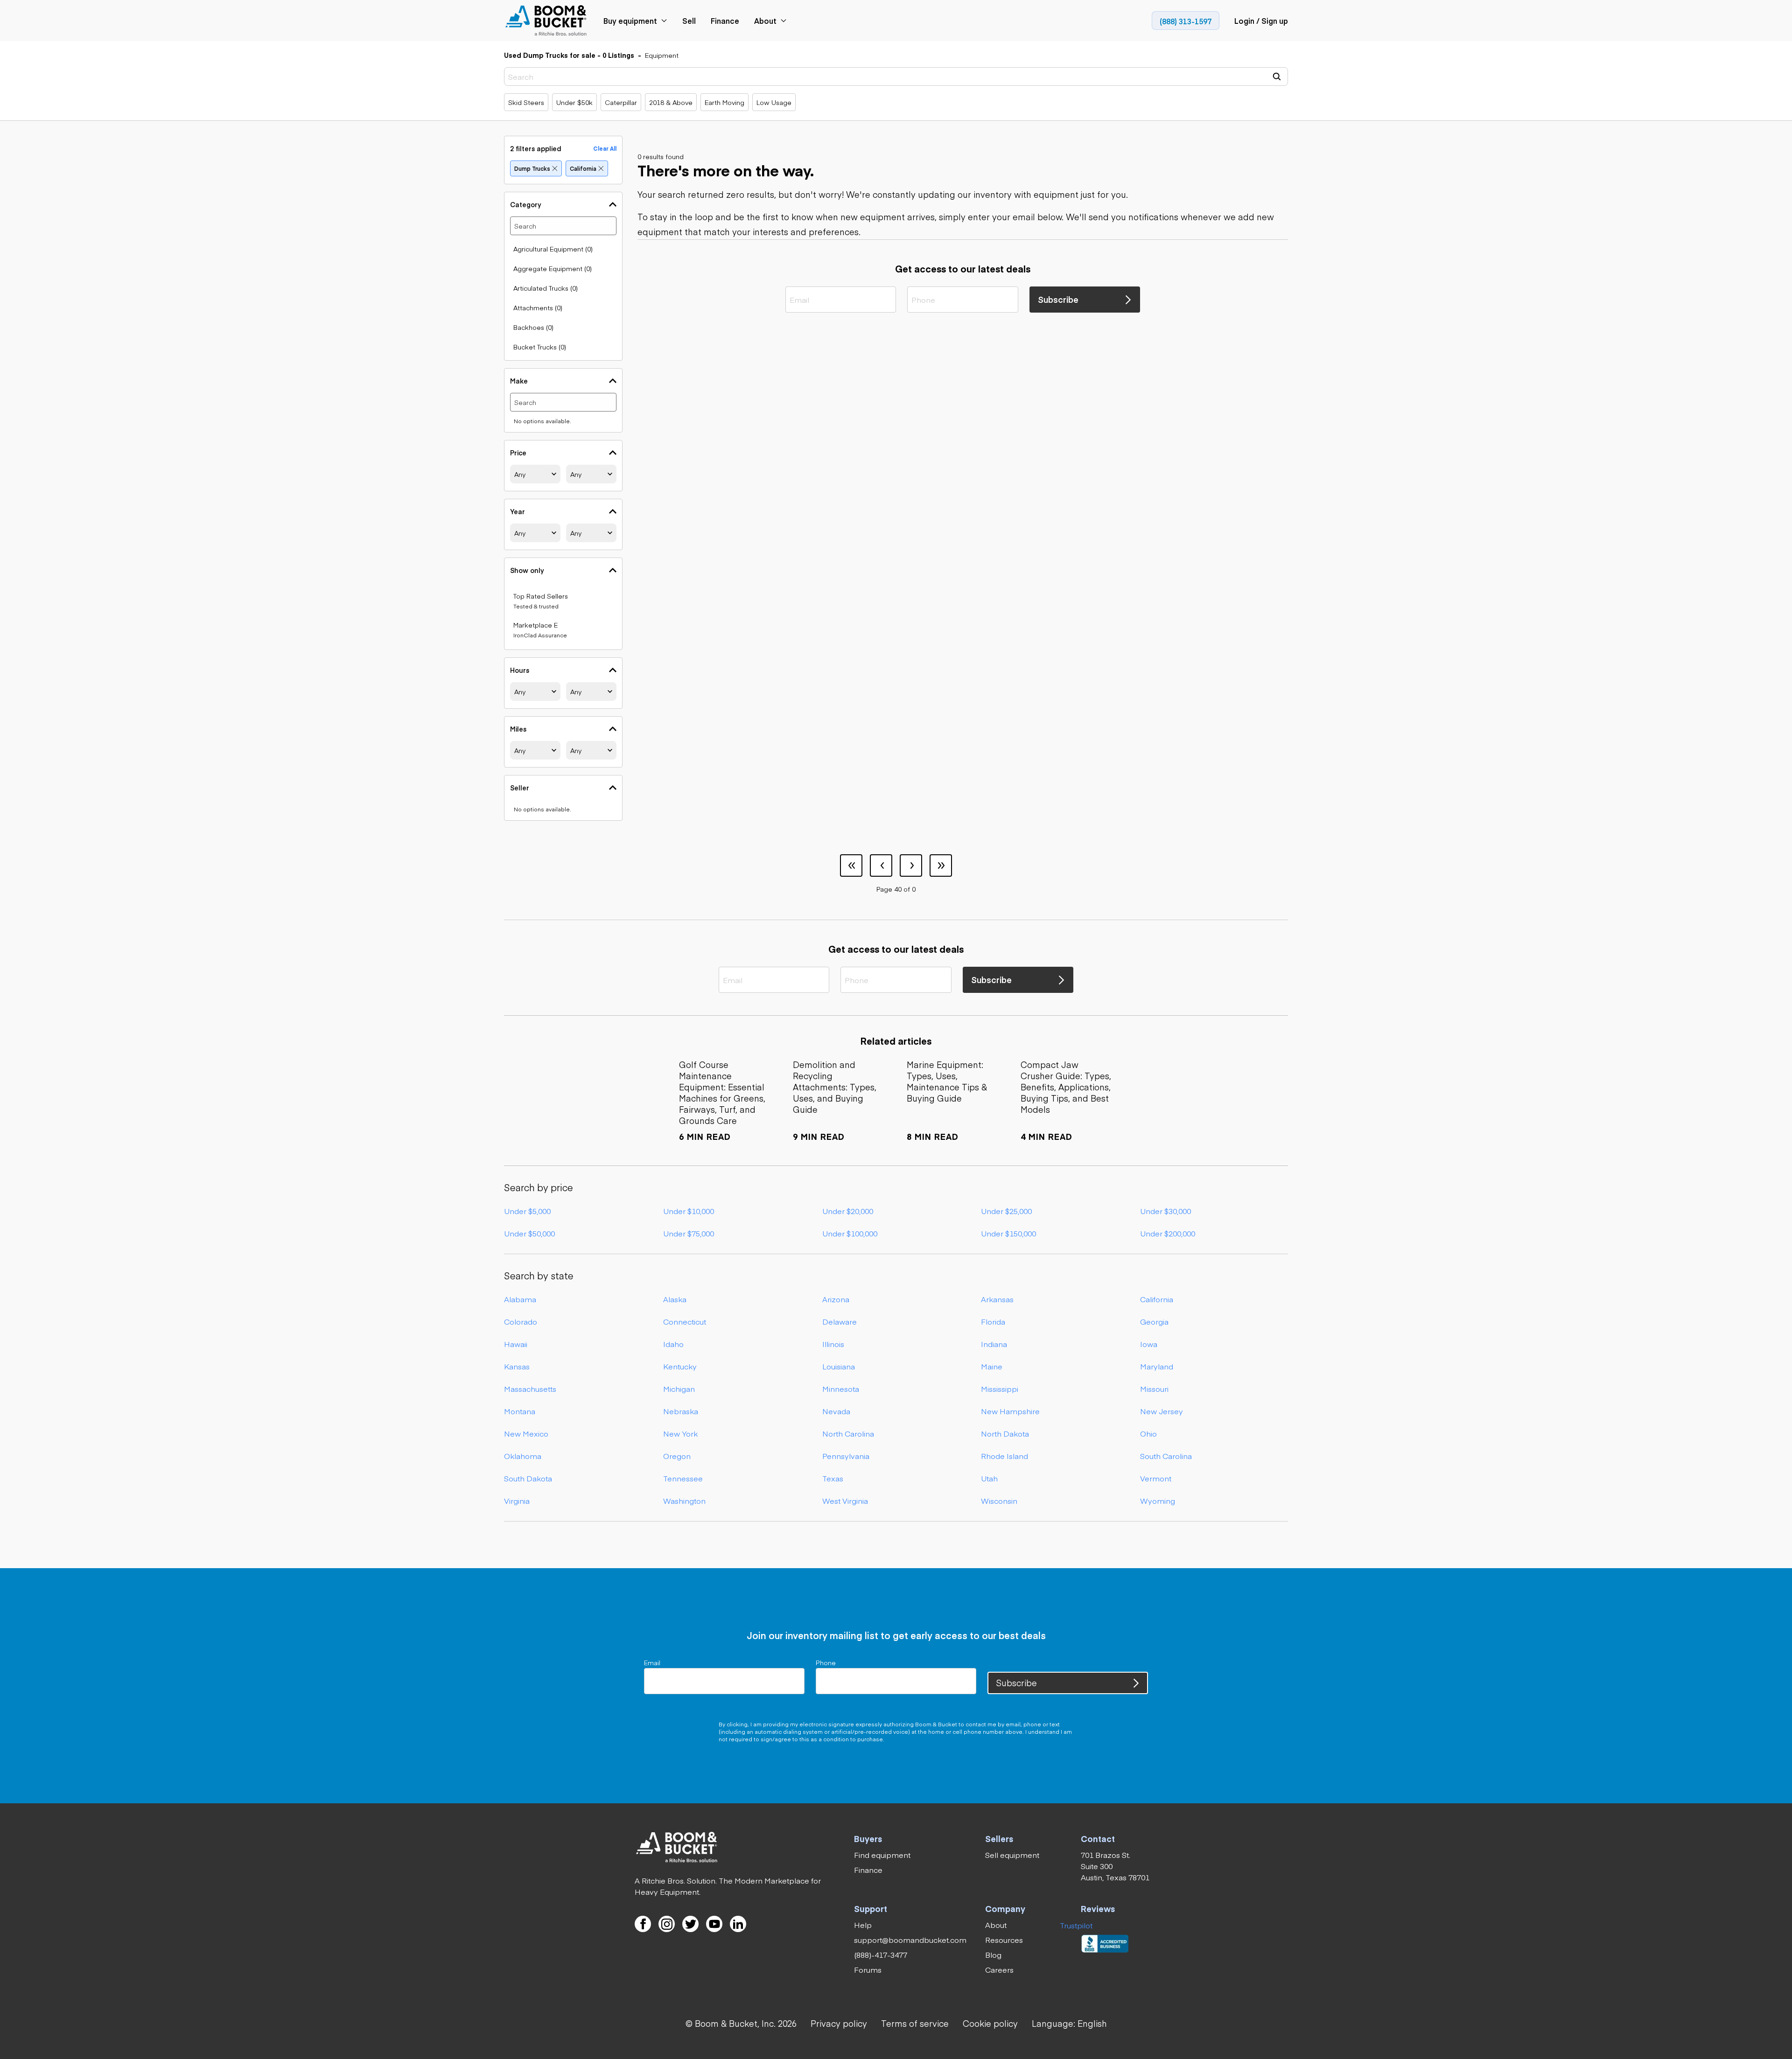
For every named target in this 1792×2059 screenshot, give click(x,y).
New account (946, 974)
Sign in (846, 974)
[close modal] (991, 845)
